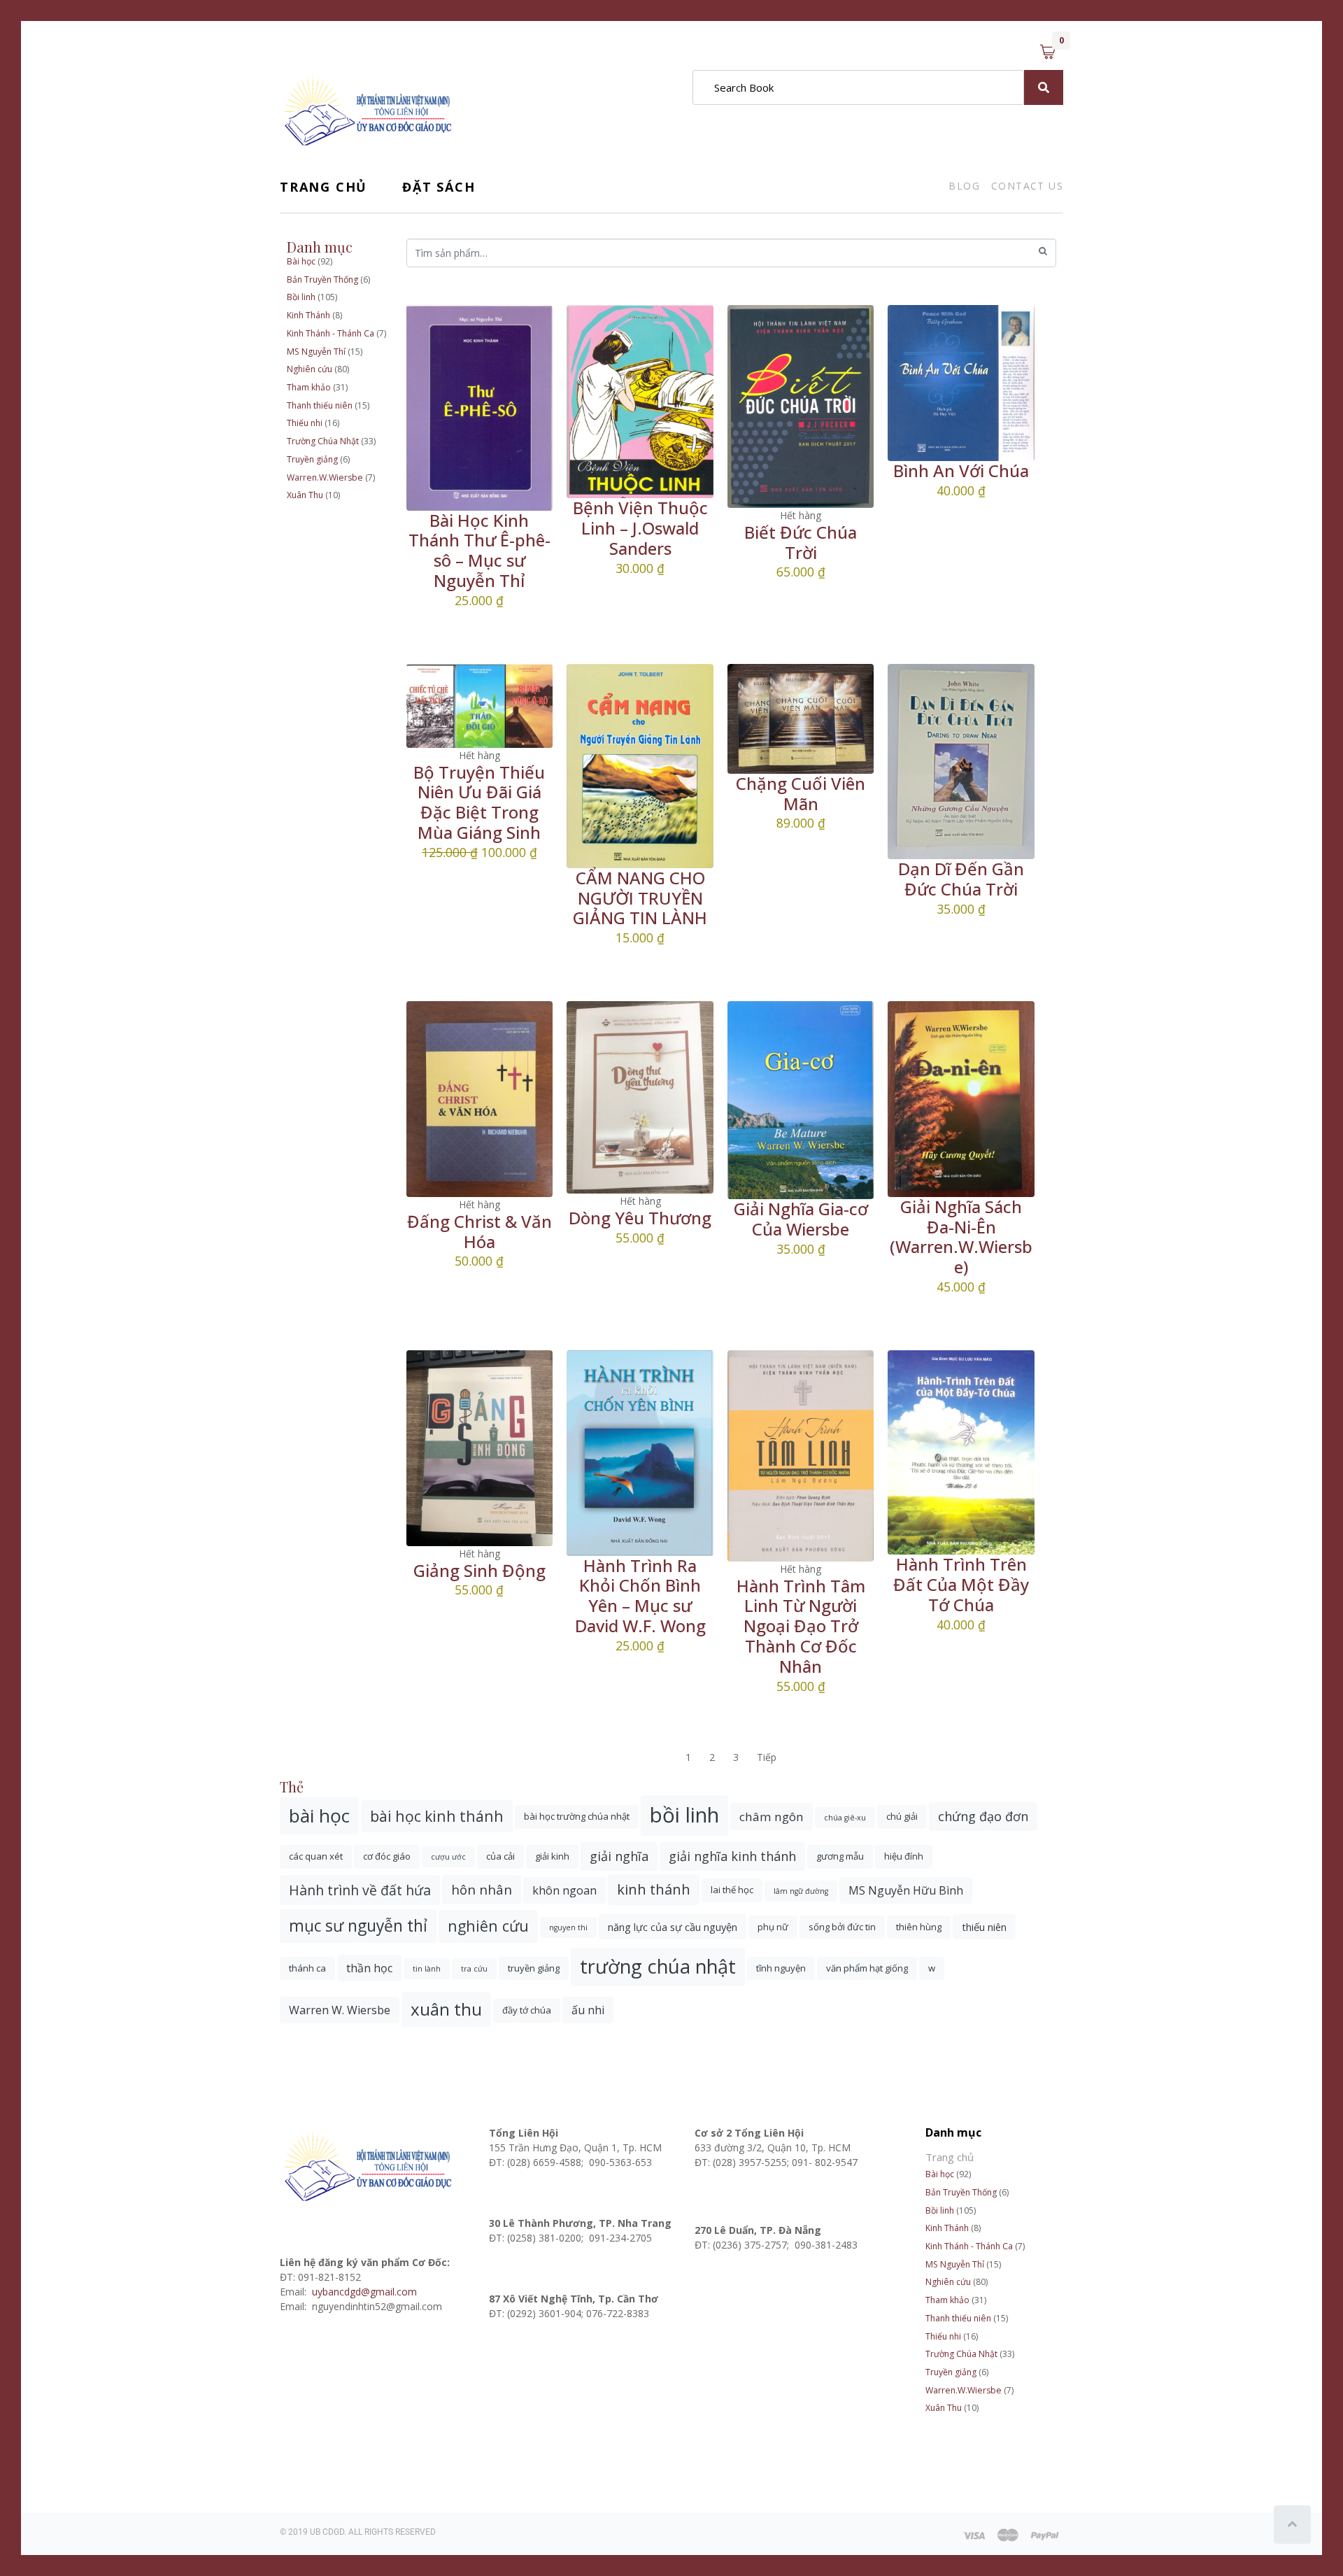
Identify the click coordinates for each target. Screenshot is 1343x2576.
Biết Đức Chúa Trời (801, 542)
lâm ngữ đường (801, 1891)
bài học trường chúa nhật (577, 1816)
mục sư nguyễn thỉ (358, 1926)
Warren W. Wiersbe (340, 2010)
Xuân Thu (305, 495)
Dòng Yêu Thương (640, 1218)
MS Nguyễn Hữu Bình (906, 1890)
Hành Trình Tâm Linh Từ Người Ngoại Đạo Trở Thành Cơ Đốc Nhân (801, 1626)
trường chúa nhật (658, 1966)
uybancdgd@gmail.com (366, 2292)
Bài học (301, 261)
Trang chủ (324, 187)
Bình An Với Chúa (961, 470)
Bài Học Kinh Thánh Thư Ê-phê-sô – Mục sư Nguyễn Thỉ (479, 550)
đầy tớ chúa (527, 2010)
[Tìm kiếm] (1043, 252)
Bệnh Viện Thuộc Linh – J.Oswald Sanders (640, 528)
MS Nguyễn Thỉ (316, 352)
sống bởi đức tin (842, 1927)
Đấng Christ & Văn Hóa (479, 1231)
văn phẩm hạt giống (867, 1968)
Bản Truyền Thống (322, 279)
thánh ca (307, 1968)
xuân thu (446, 2009)
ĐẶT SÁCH (439, 187)
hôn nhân (482, 1889)
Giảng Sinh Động (479, 1570)
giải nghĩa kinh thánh (732, 1856)
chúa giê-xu (845, 1818)
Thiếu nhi (305, 423)
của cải (500, 1856)
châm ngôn (772, 1817)
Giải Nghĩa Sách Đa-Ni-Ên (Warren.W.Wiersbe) (961, 1237)
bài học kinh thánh (437, 1816)
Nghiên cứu (310, 369)
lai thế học (732, 1890)
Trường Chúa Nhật (323, 441)
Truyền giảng (312, 459)
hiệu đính (904, 1856)
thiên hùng (919, 1927)
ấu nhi (588, 2010)
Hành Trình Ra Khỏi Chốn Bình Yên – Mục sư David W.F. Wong (640, 1595)
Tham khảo (309, 387)
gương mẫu (840, 1856)
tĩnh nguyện (781, 1968)
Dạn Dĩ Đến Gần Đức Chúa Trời (961, 879)
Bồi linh (301, 297)
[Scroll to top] (1292, 2525)
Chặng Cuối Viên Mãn (801, 793)
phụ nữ (773, 1927)
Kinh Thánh (308, 315)
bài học (319, 1816)
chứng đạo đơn (983, 1816)
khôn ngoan (564, 1890)
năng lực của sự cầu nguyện (673, 1927)
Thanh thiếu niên (320, 405)
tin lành (427, 1969)
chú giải (902, 1816)
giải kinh (552, 1856)
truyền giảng (534, 1968)
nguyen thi (568, 1927)
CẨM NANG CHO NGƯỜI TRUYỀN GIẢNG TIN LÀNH (640, 898)
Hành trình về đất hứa (360, 1890)
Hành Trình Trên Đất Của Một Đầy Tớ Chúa (961, 1584)
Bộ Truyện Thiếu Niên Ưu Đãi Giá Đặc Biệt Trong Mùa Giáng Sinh (479, 802)
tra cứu (474, 1969)
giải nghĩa (619, 1856)
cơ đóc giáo (387, 1856)
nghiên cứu (488, 1926)
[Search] (1044, 87)
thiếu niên (984, 1927)
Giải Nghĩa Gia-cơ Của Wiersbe (801, 1219)
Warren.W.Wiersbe (325, 477)
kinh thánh (654, 1889)
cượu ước (448, 1857)
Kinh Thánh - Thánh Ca (331, 333)
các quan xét (316, 1856)
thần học (369, 1968)
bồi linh (684, 1815)
